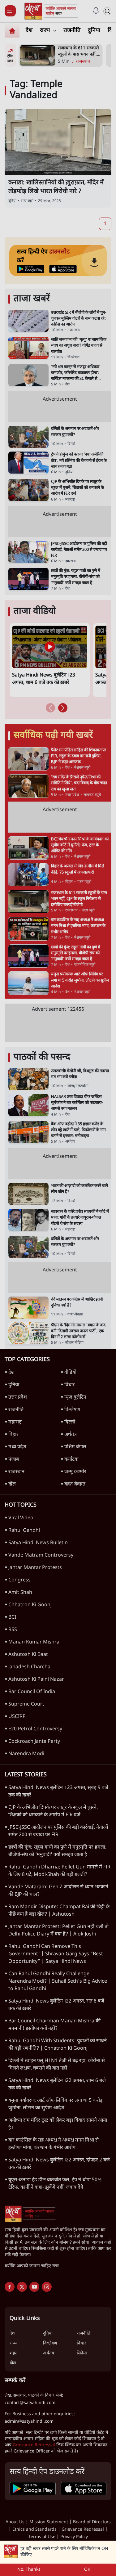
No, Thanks (29, 2570)
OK (87, 2570)
